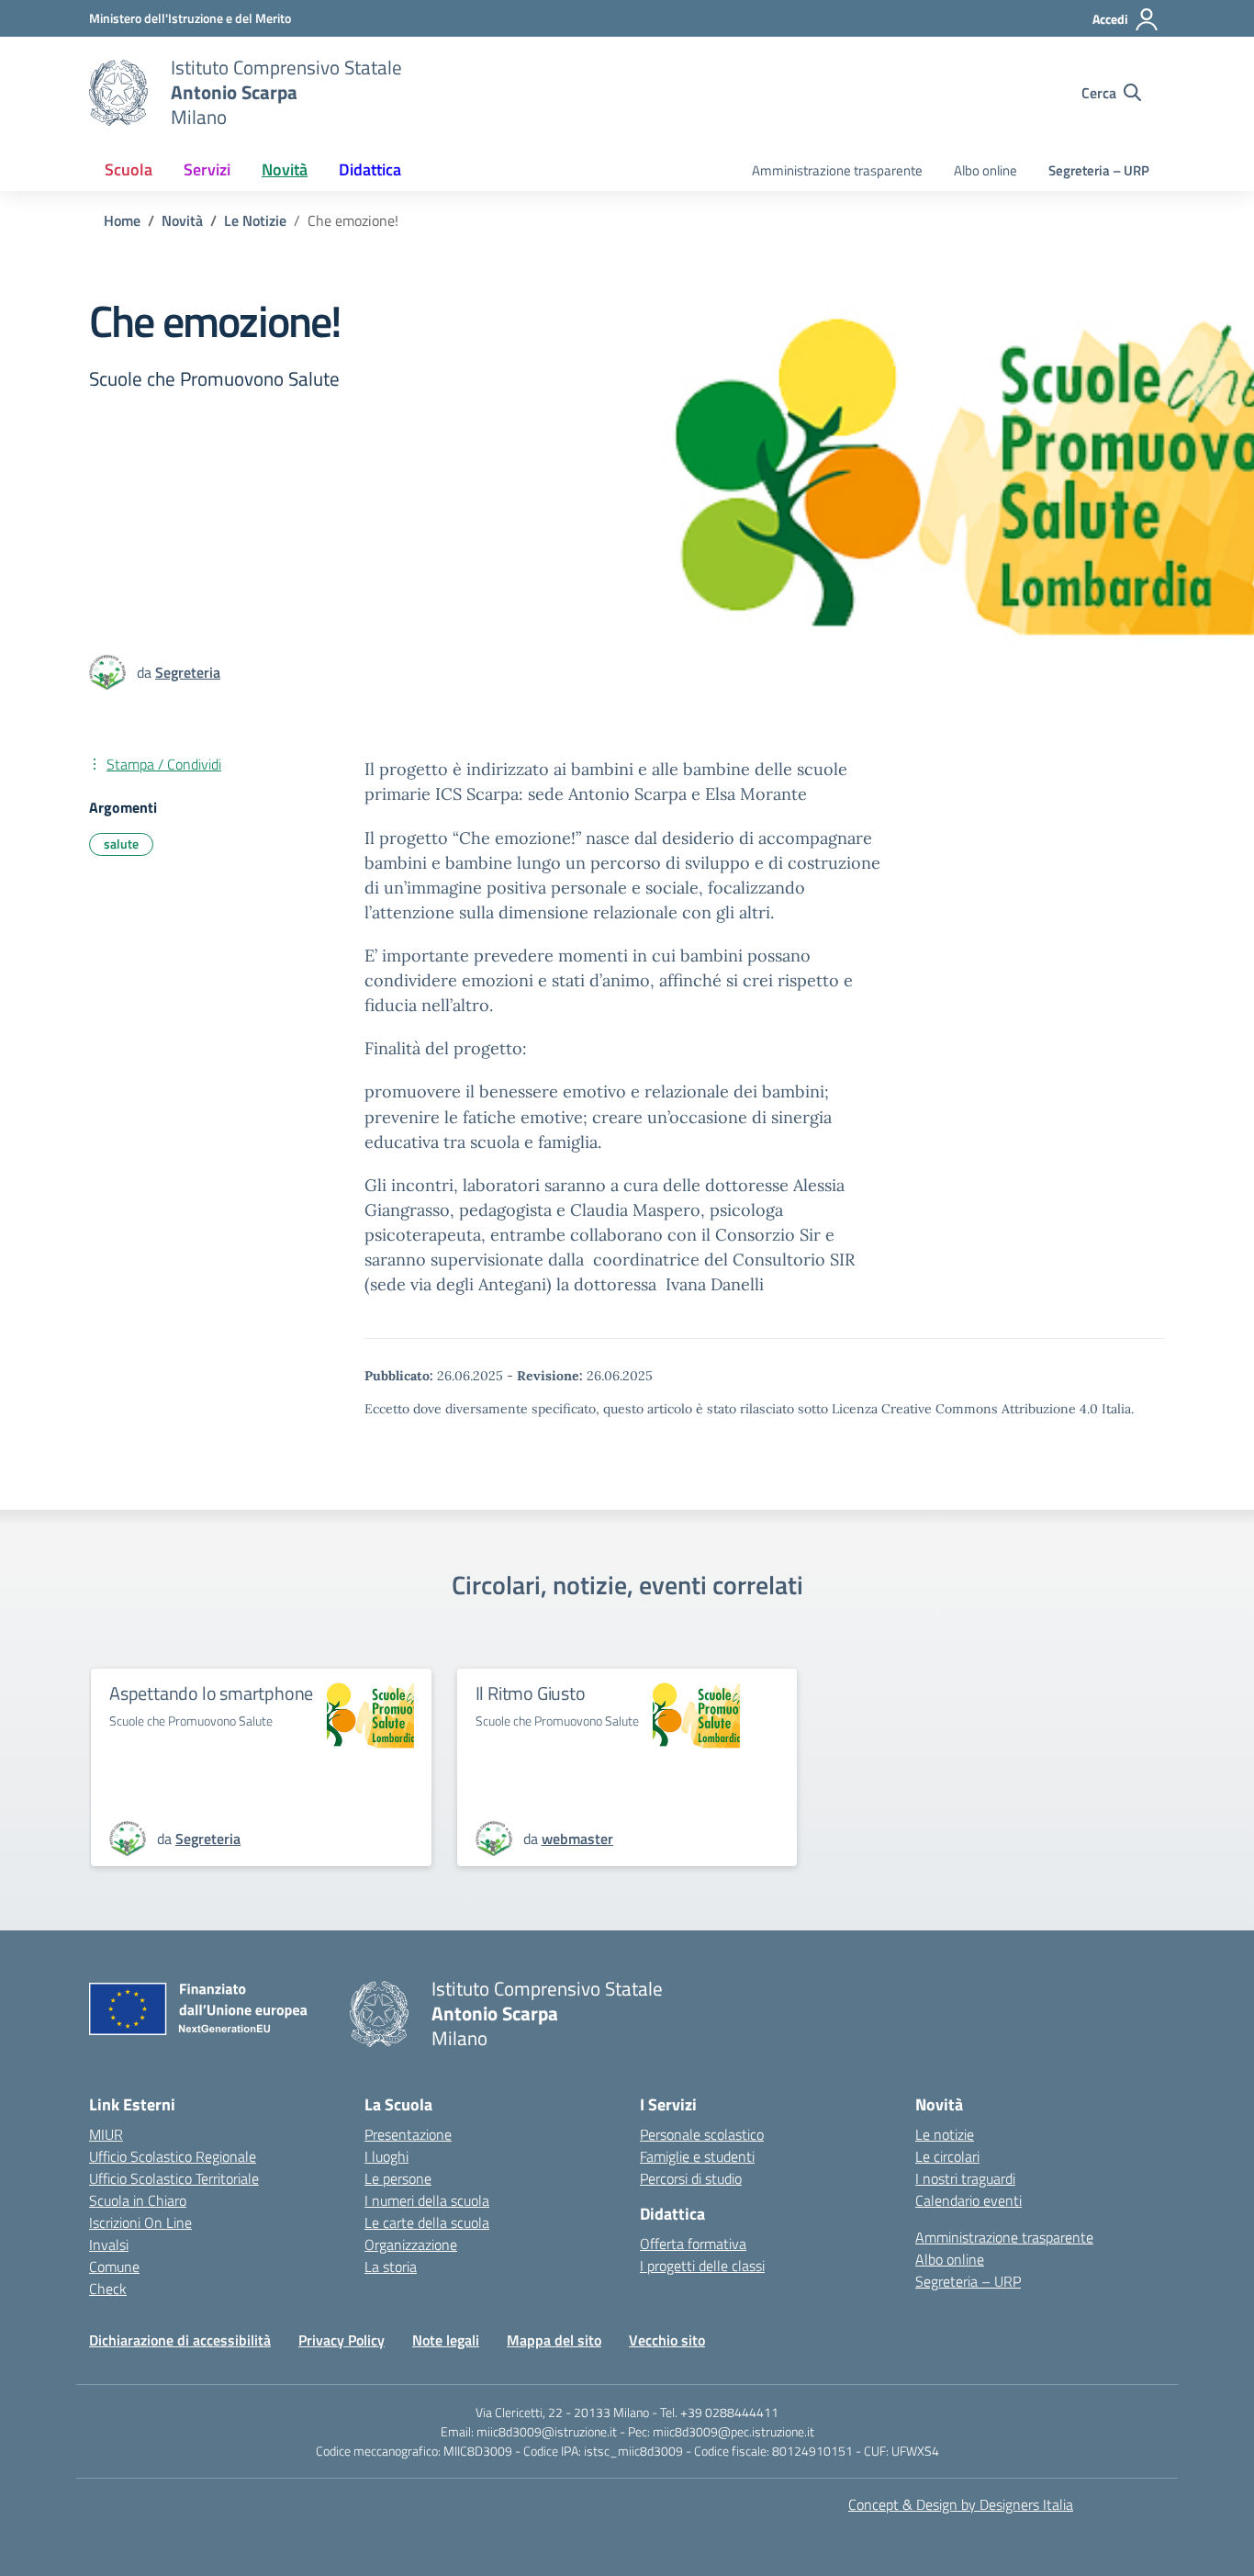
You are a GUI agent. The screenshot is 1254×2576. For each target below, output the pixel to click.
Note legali (446, 2340)
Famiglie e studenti (697, 2156)
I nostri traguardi (965, 2178)
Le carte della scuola (427, 2222)
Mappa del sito (554, 2340)
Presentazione (408, 2134)
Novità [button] (285, 169)
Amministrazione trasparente (837, 170)
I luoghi (386, 2156)
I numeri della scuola (427, 2200)
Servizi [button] (207, 169)
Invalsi (109, 2244)
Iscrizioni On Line (140, 2222)
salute (121, 844)
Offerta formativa (693, 2244)
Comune (114, 2267)
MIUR (106, 2134)
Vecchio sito (667, 2340)
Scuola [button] (129, 169)
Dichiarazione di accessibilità (180, 2340)
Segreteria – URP (1099, 170)
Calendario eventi (968, 2200)
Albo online (985, 170)
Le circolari (947, 2156)
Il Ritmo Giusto (531, 1693)
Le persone (398, 2178)
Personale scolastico (702, 2134)
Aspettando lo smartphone (211, 1693)
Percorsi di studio (691, 2178)
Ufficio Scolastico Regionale (173, 2156)
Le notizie (945, 2134)
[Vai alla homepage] (118, 93)
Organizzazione (411, 2244)
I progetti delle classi (702, 2266)
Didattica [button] (370, 169)
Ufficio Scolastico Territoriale (174, 2178)
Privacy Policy (341, 2340)
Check (108, 2289)
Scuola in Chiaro (138, 2200)
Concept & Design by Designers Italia (961, 2504)
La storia (391, 2267)
